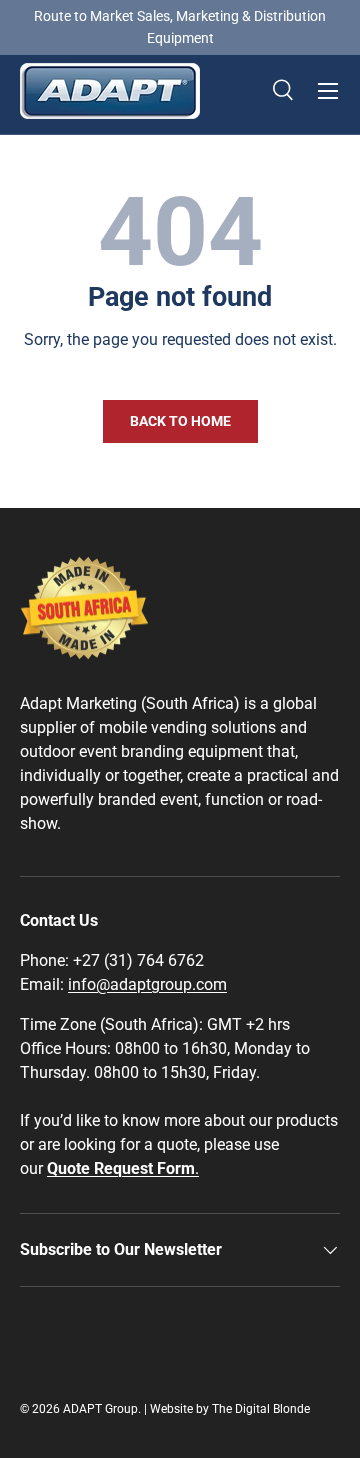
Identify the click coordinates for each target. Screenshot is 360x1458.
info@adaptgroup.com (147, 984)
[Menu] (328, 91)
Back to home (180, 421)
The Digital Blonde (261, 1409)
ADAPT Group (100, 1409)
